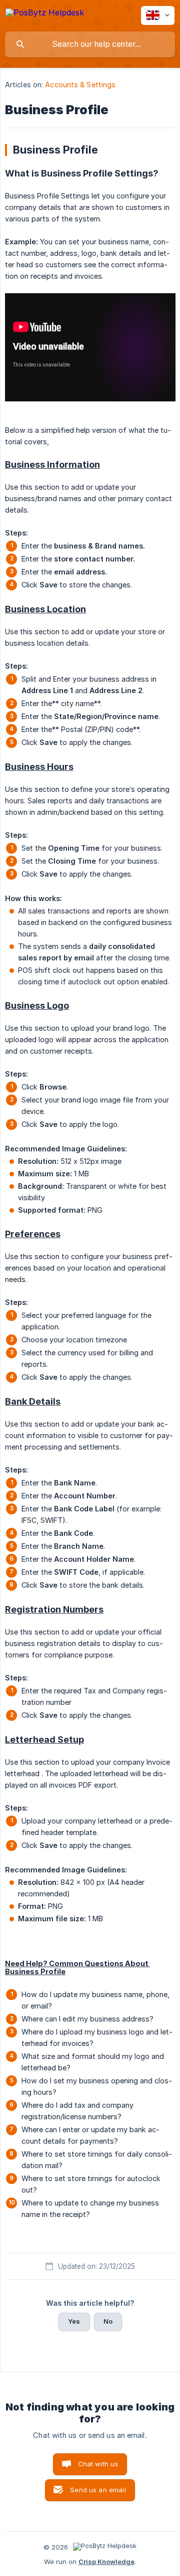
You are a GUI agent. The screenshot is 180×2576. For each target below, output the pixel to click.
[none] (45, 14)
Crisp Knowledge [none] (106, 2562)
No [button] (108, 2321)
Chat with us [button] (98, 2464)
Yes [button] (74, 2321)
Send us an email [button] (98, 2490)
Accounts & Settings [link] (80, 85)
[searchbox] (90, 44)
